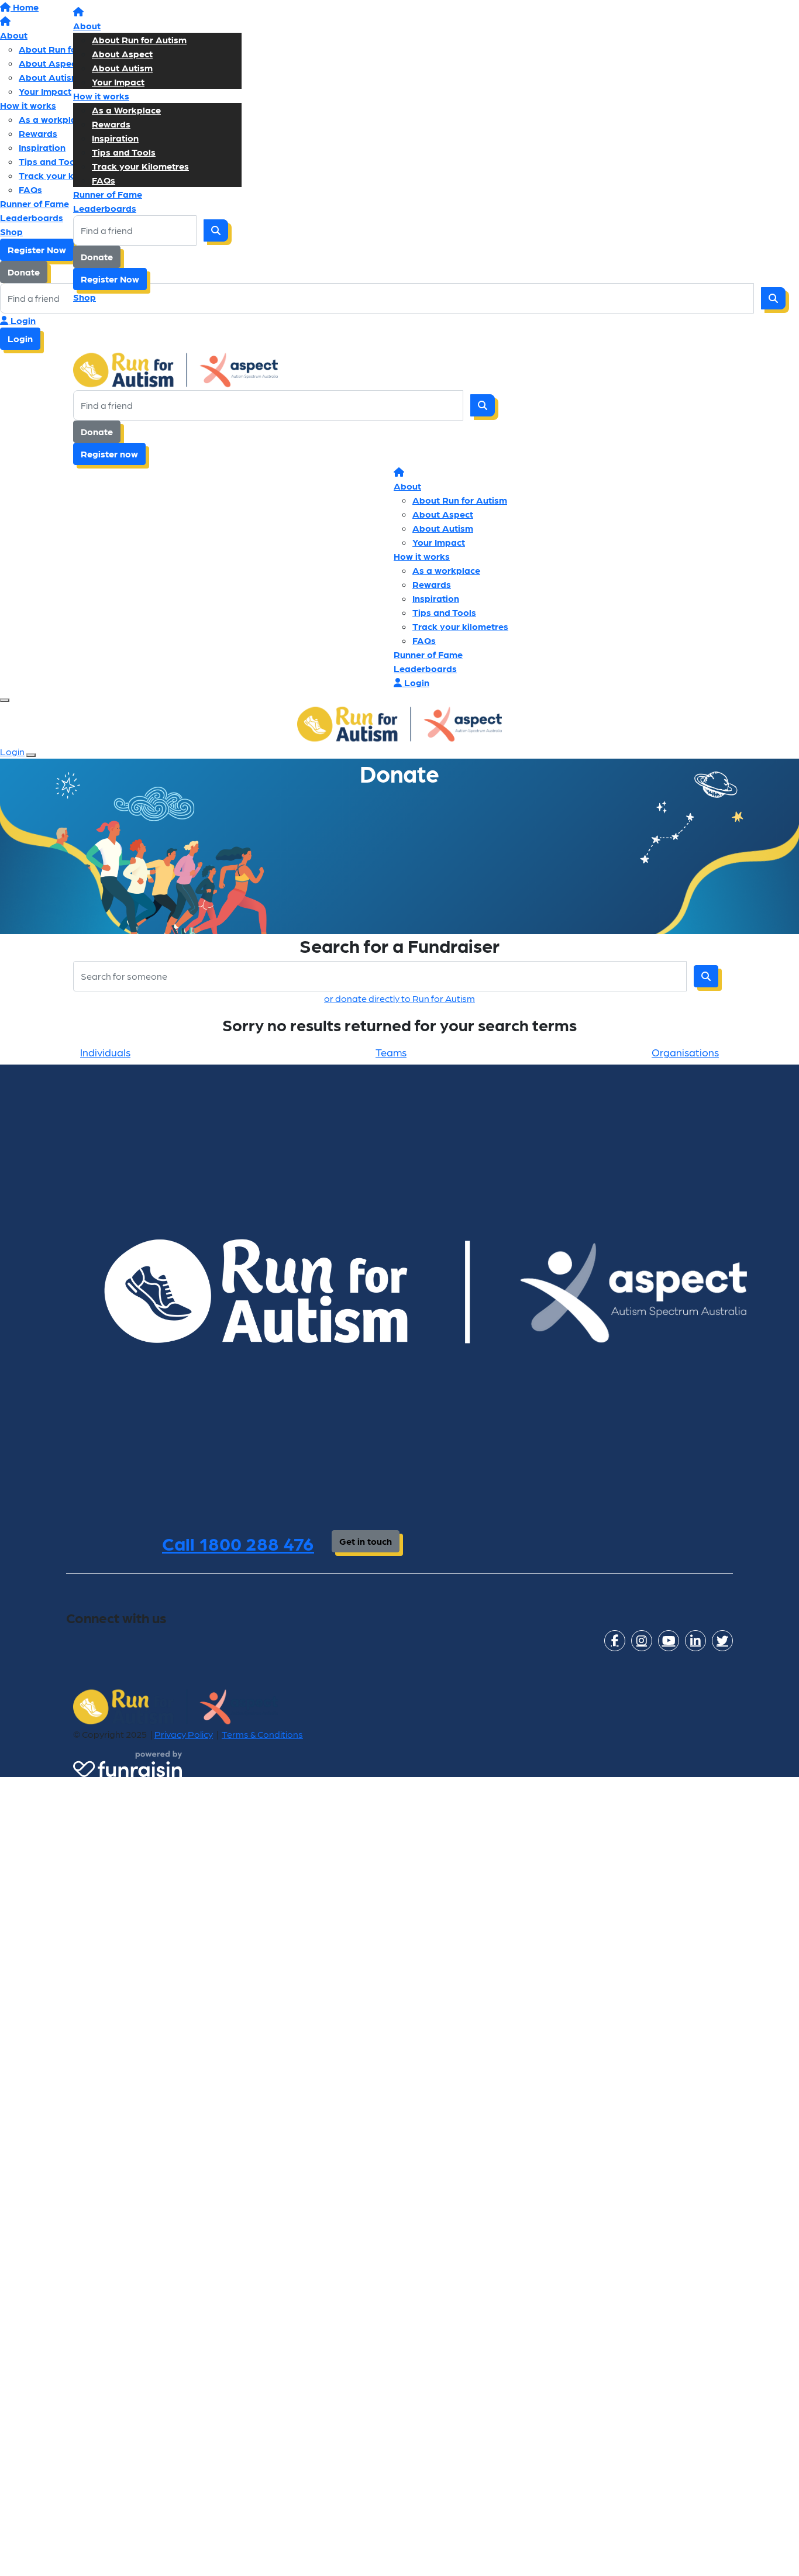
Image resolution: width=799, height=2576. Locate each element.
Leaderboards (105, 208)
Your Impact (118, 82)
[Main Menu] (5, 700)
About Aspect (122, 54)
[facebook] (615, 1641)
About (87, 25)
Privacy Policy (184, 1734)
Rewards (111, 124)
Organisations (685, 1052)
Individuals (105, 1052)
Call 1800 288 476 (238, 1543)
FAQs (104, 180)
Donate (97, 256)
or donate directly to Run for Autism (399, 998)
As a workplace (446, 570)
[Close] (31, 755)
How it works (101, 96)
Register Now (110, 279)
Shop (85, 297)
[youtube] (669, 1641)
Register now (109, 454)
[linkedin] (695, 1641)
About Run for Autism (139, 39)
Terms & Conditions (262, 1734)
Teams (391, 1052)
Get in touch (366, 1541)
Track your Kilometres (140, 166)
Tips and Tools (124, 152)
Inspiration (115, 138)
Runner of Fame (108, 194)
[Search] (216, 230)
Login (22, 320)
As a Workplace (126, 110)
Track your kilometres (460, 626)
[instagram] (642, 1641)
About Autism (122, 68)
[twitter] (722, 1641)
